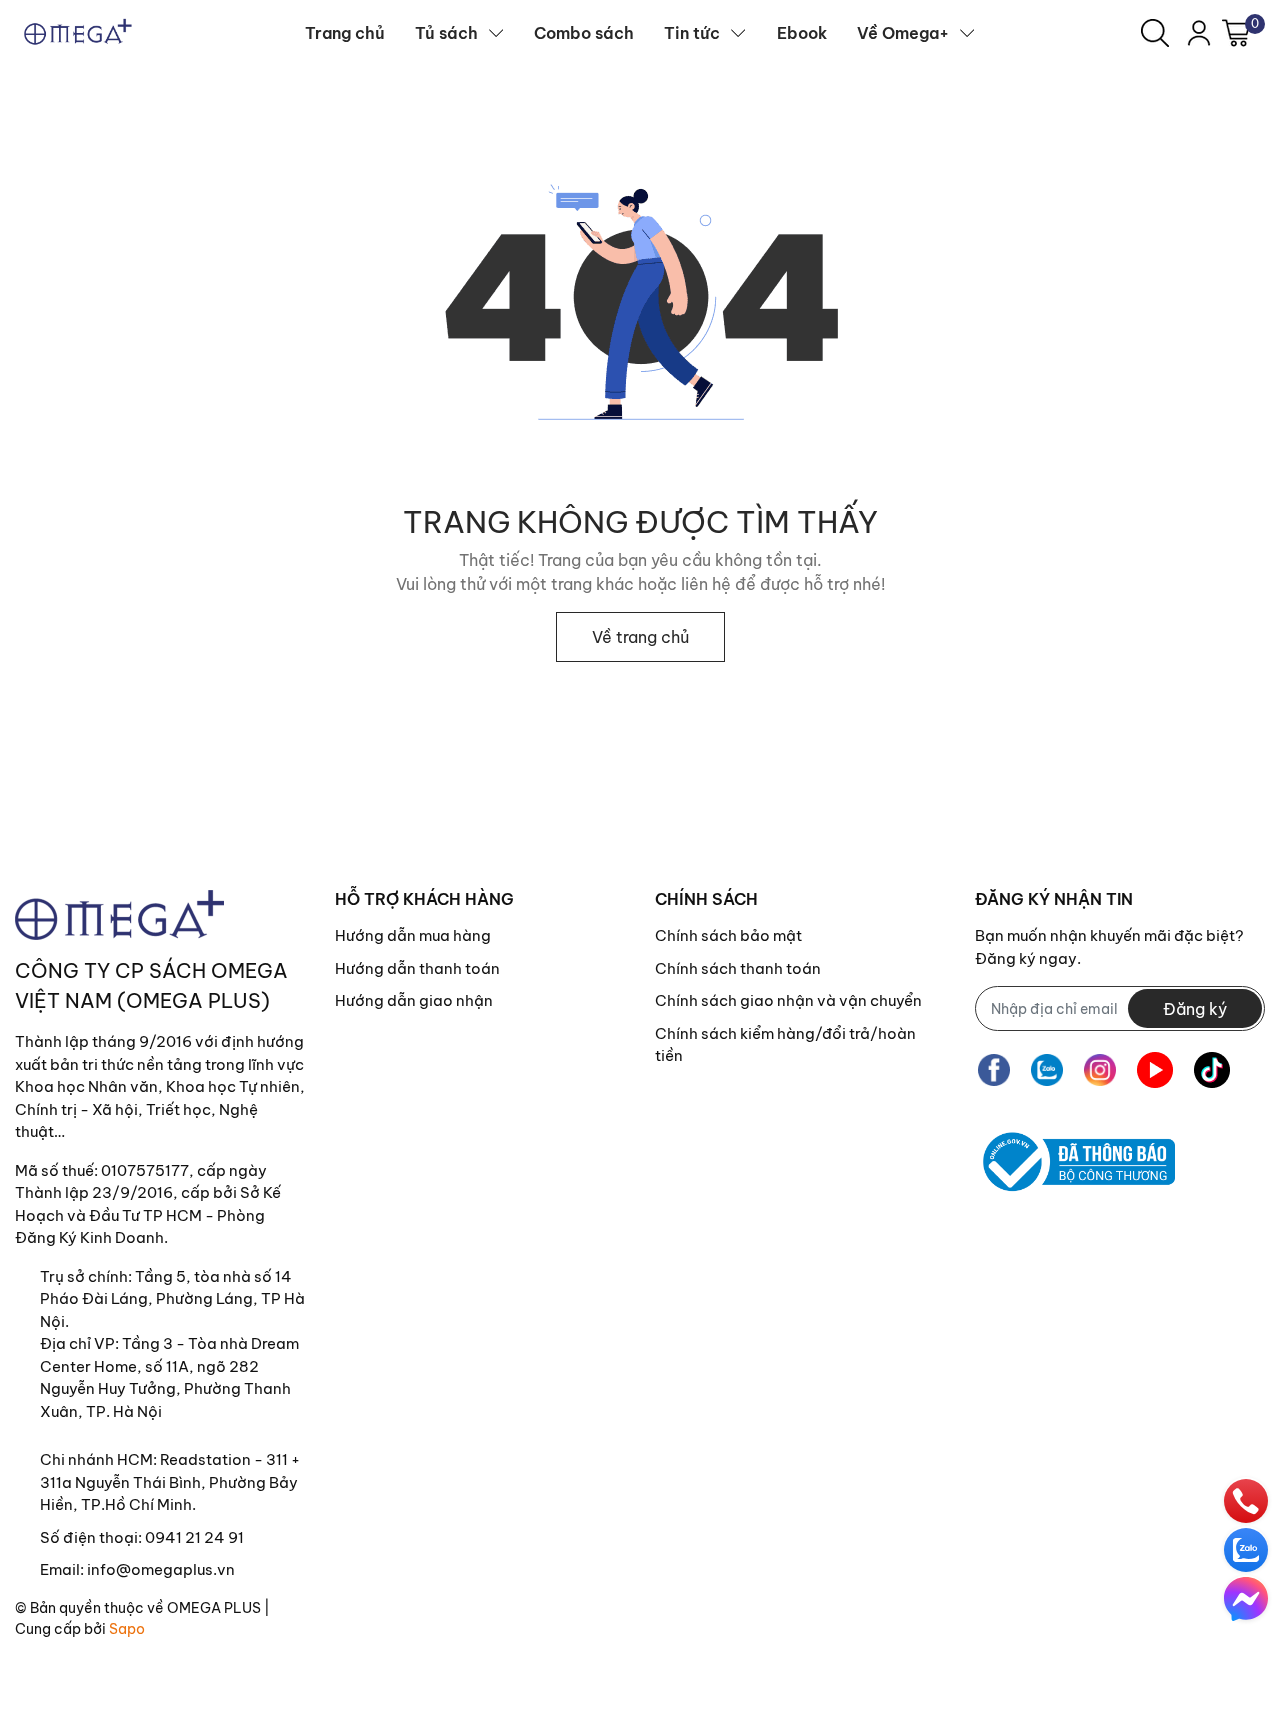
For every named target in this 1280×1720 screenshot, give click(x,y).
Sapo (127, 1629)
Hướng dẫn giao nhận (414, 1000)
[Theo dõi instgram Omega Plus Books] (1100, 1069)
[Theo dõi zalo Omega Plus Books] (1047, 1069)
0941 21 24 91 (194, 1537)
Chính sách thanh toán (738, 968)
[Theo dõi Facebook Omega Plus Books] (994, 1069)
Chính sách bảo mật (728, 935)
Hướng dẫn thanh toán (417, 968)
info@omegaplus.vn (161, 1569)
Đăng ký (1195, 1009)
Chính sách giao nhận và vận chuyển (788, 1000)
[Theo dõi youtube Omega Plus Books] (1155, 1069)
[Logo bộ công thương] (1075, 1162)
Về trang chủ (640, 637)
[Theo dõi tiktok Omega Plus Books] (1212, 1069)
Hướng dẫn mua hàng (413, 935)
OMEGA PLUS (214, 1608)
